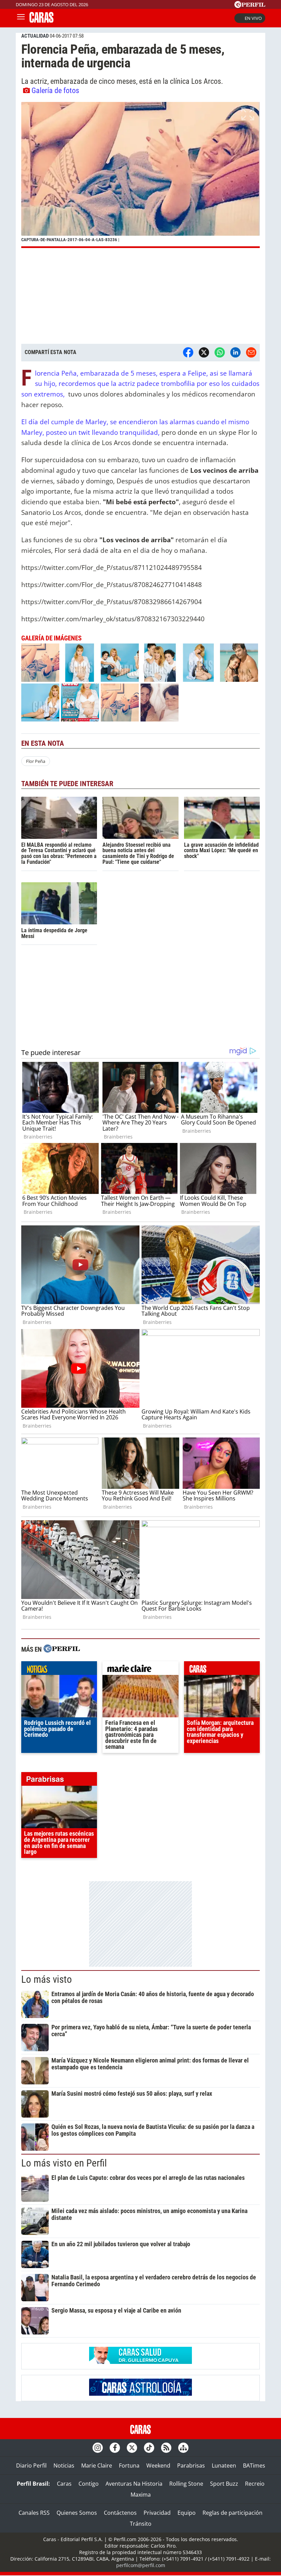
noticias (59, 1670)
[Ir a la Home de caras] (41, 21)
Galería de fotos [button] (55, 90)
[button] (140, 175)
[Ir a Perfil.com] (250, 6)
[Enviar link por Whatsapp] (220, 352)
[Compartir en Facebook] (188, 352)
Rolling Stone (186, 2484)
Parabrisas (191, 2466)
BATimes (254, 2466)
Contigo (89, 2484)
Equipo (187, 2513)
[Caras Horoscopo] (140, 2394)
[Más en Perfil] (62, 1649)
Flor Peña (36, 761)
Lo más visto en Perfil (64, 2163)
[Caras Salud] (140, 2362)
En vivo (253, 18)
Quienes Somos (77, 2513)
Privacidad (157, 2513)
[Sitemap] (183, 2448)
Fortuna (129, 2466)
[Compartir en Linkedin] (235, 352)
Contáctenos (120, 2513)
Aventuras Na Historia (134, 2484)
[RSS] (166, 2448)
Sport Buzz (224, 2484)
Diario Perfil (31, 2466)
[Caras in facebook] (115, 2448)
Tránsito (141, 2524)
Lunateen (224, 2466)
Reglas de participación (233, 2513)
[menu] (21, 18)
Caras (64, 2484)
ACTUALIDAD (35, 36)
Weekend (158, 2466)
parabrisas (59, 1781)
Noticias (64, 2466)
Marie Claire (97, 2466)
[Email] (251, 352)
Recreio (255, 2484)
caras (222, 1670)
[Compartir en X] (204, 352)
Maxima (141, 2495)
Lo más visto (47, 1979)
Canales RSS (34, 2513)
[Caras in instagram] (98, 2448)
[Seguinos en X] (132, 2448)
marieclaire (140, 1670)
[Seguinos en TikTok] (149, 2448)
